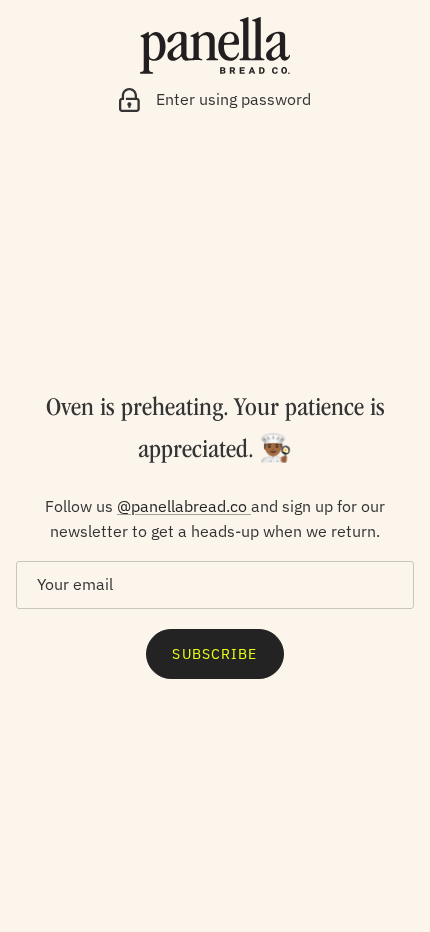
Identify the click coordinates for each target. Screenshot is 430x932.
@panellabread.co (184, 506)
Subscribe (214, 654)
